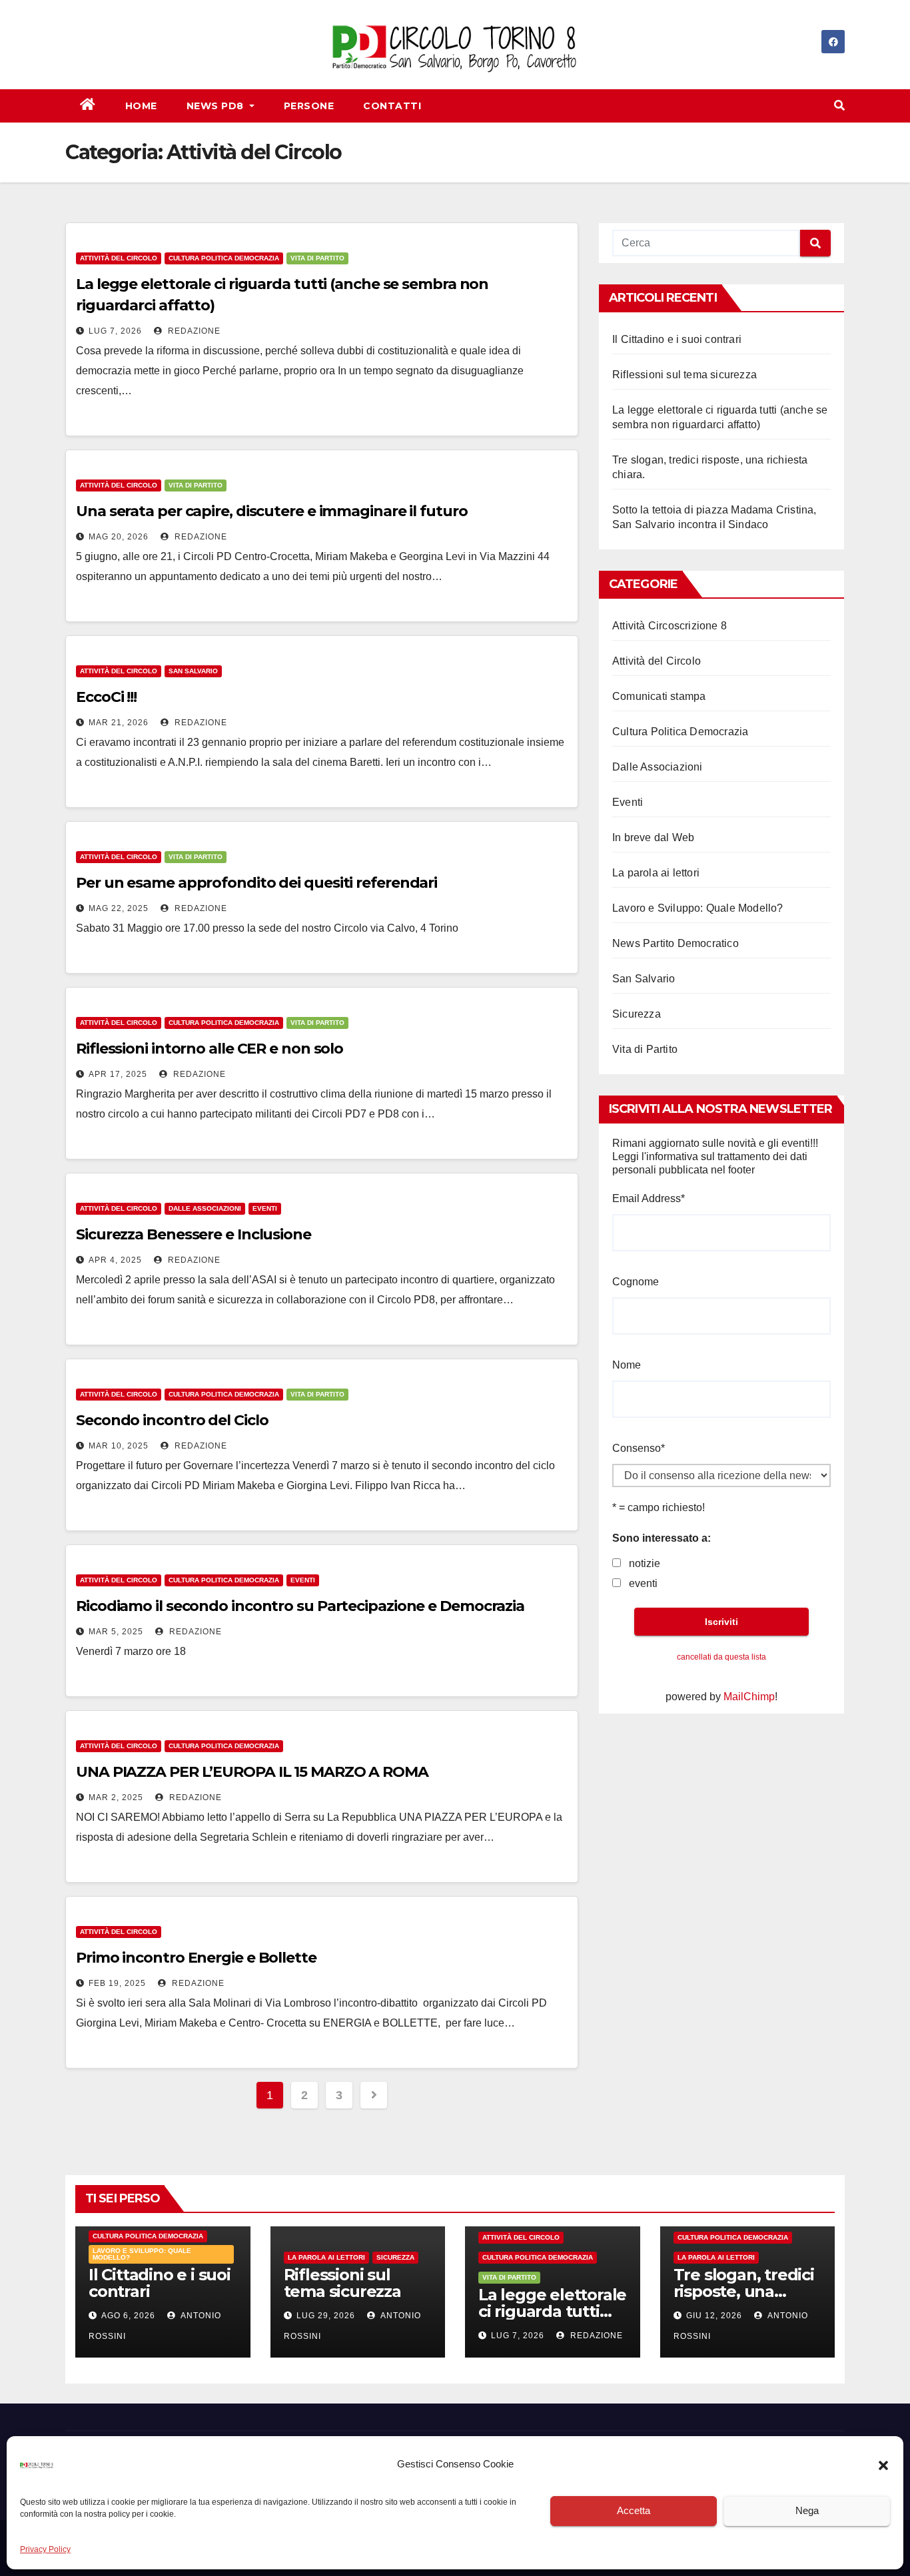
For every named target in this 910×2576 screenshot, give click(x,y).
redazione (193, 331)
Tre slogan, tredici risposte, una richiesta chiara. (744, 2291)
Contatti (392, 106)
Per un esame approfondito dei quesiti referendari (256, 883)
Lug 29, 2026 (326, 2316)
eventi (643, 1583)
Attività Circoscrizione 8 (670, 626)
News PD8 (217, 106)
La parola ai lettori (656, 873)
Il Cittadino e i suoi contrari (677, 339)
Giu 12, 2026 (714, 2316)
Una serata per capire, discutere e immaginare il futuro (272, 511)
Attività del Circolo (119, 258)
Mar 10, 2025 (119, 1446)
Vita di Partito (317, 258)
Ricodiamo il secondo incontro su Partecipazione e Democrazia (300, 1606)
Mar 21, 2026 (119, 723)
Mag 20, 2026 (119, 537)
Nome (627, 1365)
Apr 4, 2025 (115, 1260)
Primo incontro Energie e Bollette (196, 1958)
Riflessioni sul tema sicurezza (684, 375)
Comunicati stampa (659, 696)
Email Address (649, 1198)
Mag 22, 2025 (119, 908)
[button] (883, 2465)
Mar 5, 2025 (116, 1632)
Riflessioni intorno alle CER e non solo (210, 1049)
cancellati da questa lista (721, 1657)
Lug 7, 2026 (115, 331)
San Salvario (193, 671)
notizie (645, 1563)
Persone (309, 106)
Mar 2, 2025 (116, 1797)
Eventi (265, 1208)
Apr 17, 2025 (118, 1074)
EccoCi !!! (106, 697)
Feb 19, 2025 (117, 1983)
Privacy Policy (45, 2549)
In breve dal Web (653, 837)
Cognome (636, 1282)
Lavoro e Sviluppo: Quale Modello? (698, 908)
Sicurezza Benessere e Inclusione (194, 1234)
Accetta (634, 2511)
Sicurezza (637, 1014)
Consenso (639, 1448)
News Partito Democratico (676, 943)
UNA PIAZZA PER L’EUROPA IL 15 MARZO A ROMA (252, 1772)
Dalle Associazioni (205, 1208)
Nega (807, 2511)
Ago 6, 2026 (128, 2316)
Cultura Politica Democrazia (224, 258)
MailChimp (749, 1697)
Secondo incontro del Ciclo (172, 1420)
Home (141, 106)
